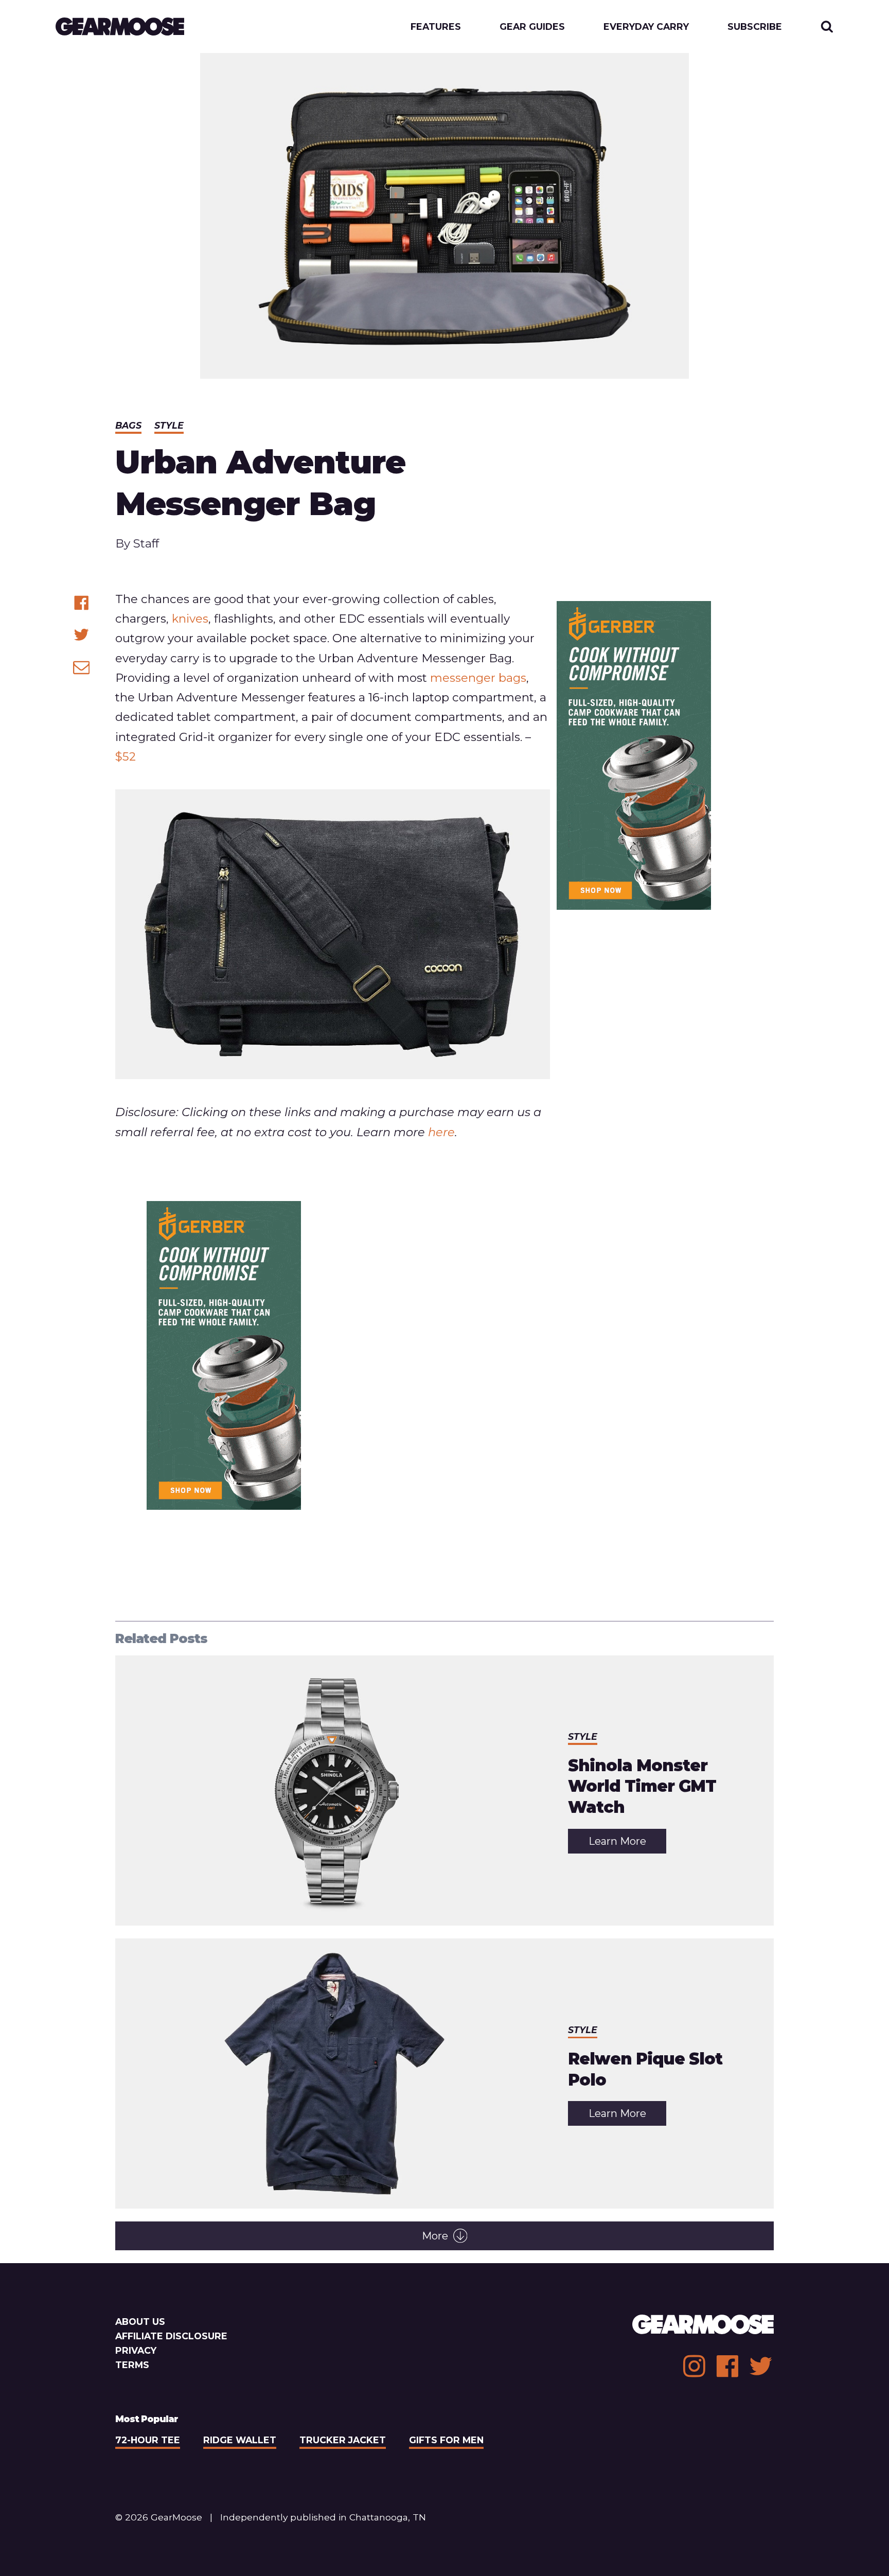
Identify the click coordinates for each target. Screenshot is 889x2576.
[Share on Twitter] (82, 635)
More (435, 2236)
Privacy (136, 2350)
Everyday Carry (646, 27)
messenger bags (478, 678)
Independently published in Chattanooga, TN (323, 2517)
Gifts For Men (446, 2440)
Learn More (627, 1844)
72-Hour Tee (148, 2440)
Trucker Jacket (343, 2440)
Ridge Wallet (240, 2440)
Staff (146, 543)
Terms (132, 2365)
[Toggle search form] (827, 27)
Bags (128, 425)
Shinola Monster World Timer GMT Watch (642, 1786)
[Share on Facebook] (82, 603)
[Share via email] (82, 667)
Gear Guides (532, 27)
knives (190, 619)
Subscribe (755, 27)
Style (169, 425)
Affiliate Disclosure (171, 2336)
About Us (140, 2322)
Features (436, 27)
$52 (126, 756)
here (441, 1132)
